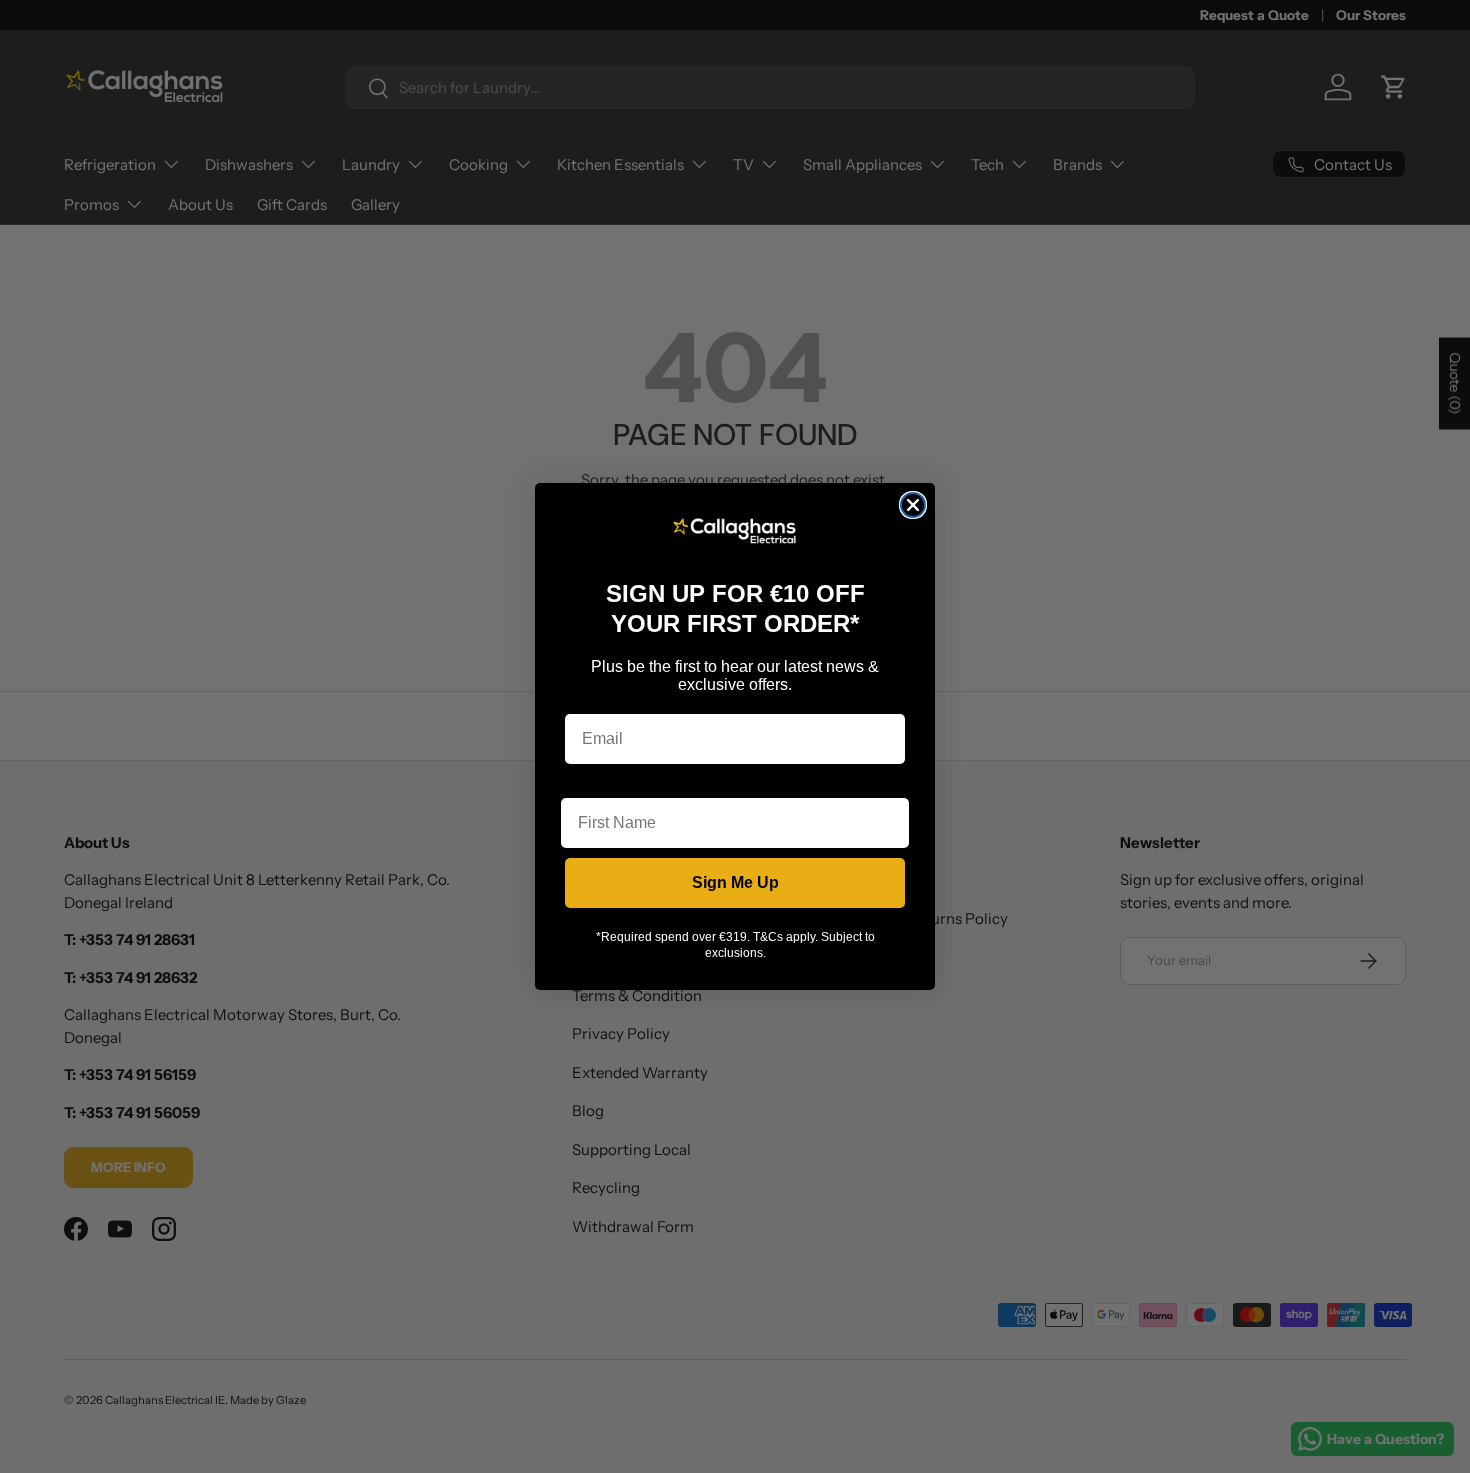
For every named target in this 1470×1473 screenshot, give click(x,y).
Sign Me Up (735, 882)
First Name (602, 782)
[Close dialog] (913, 505)
